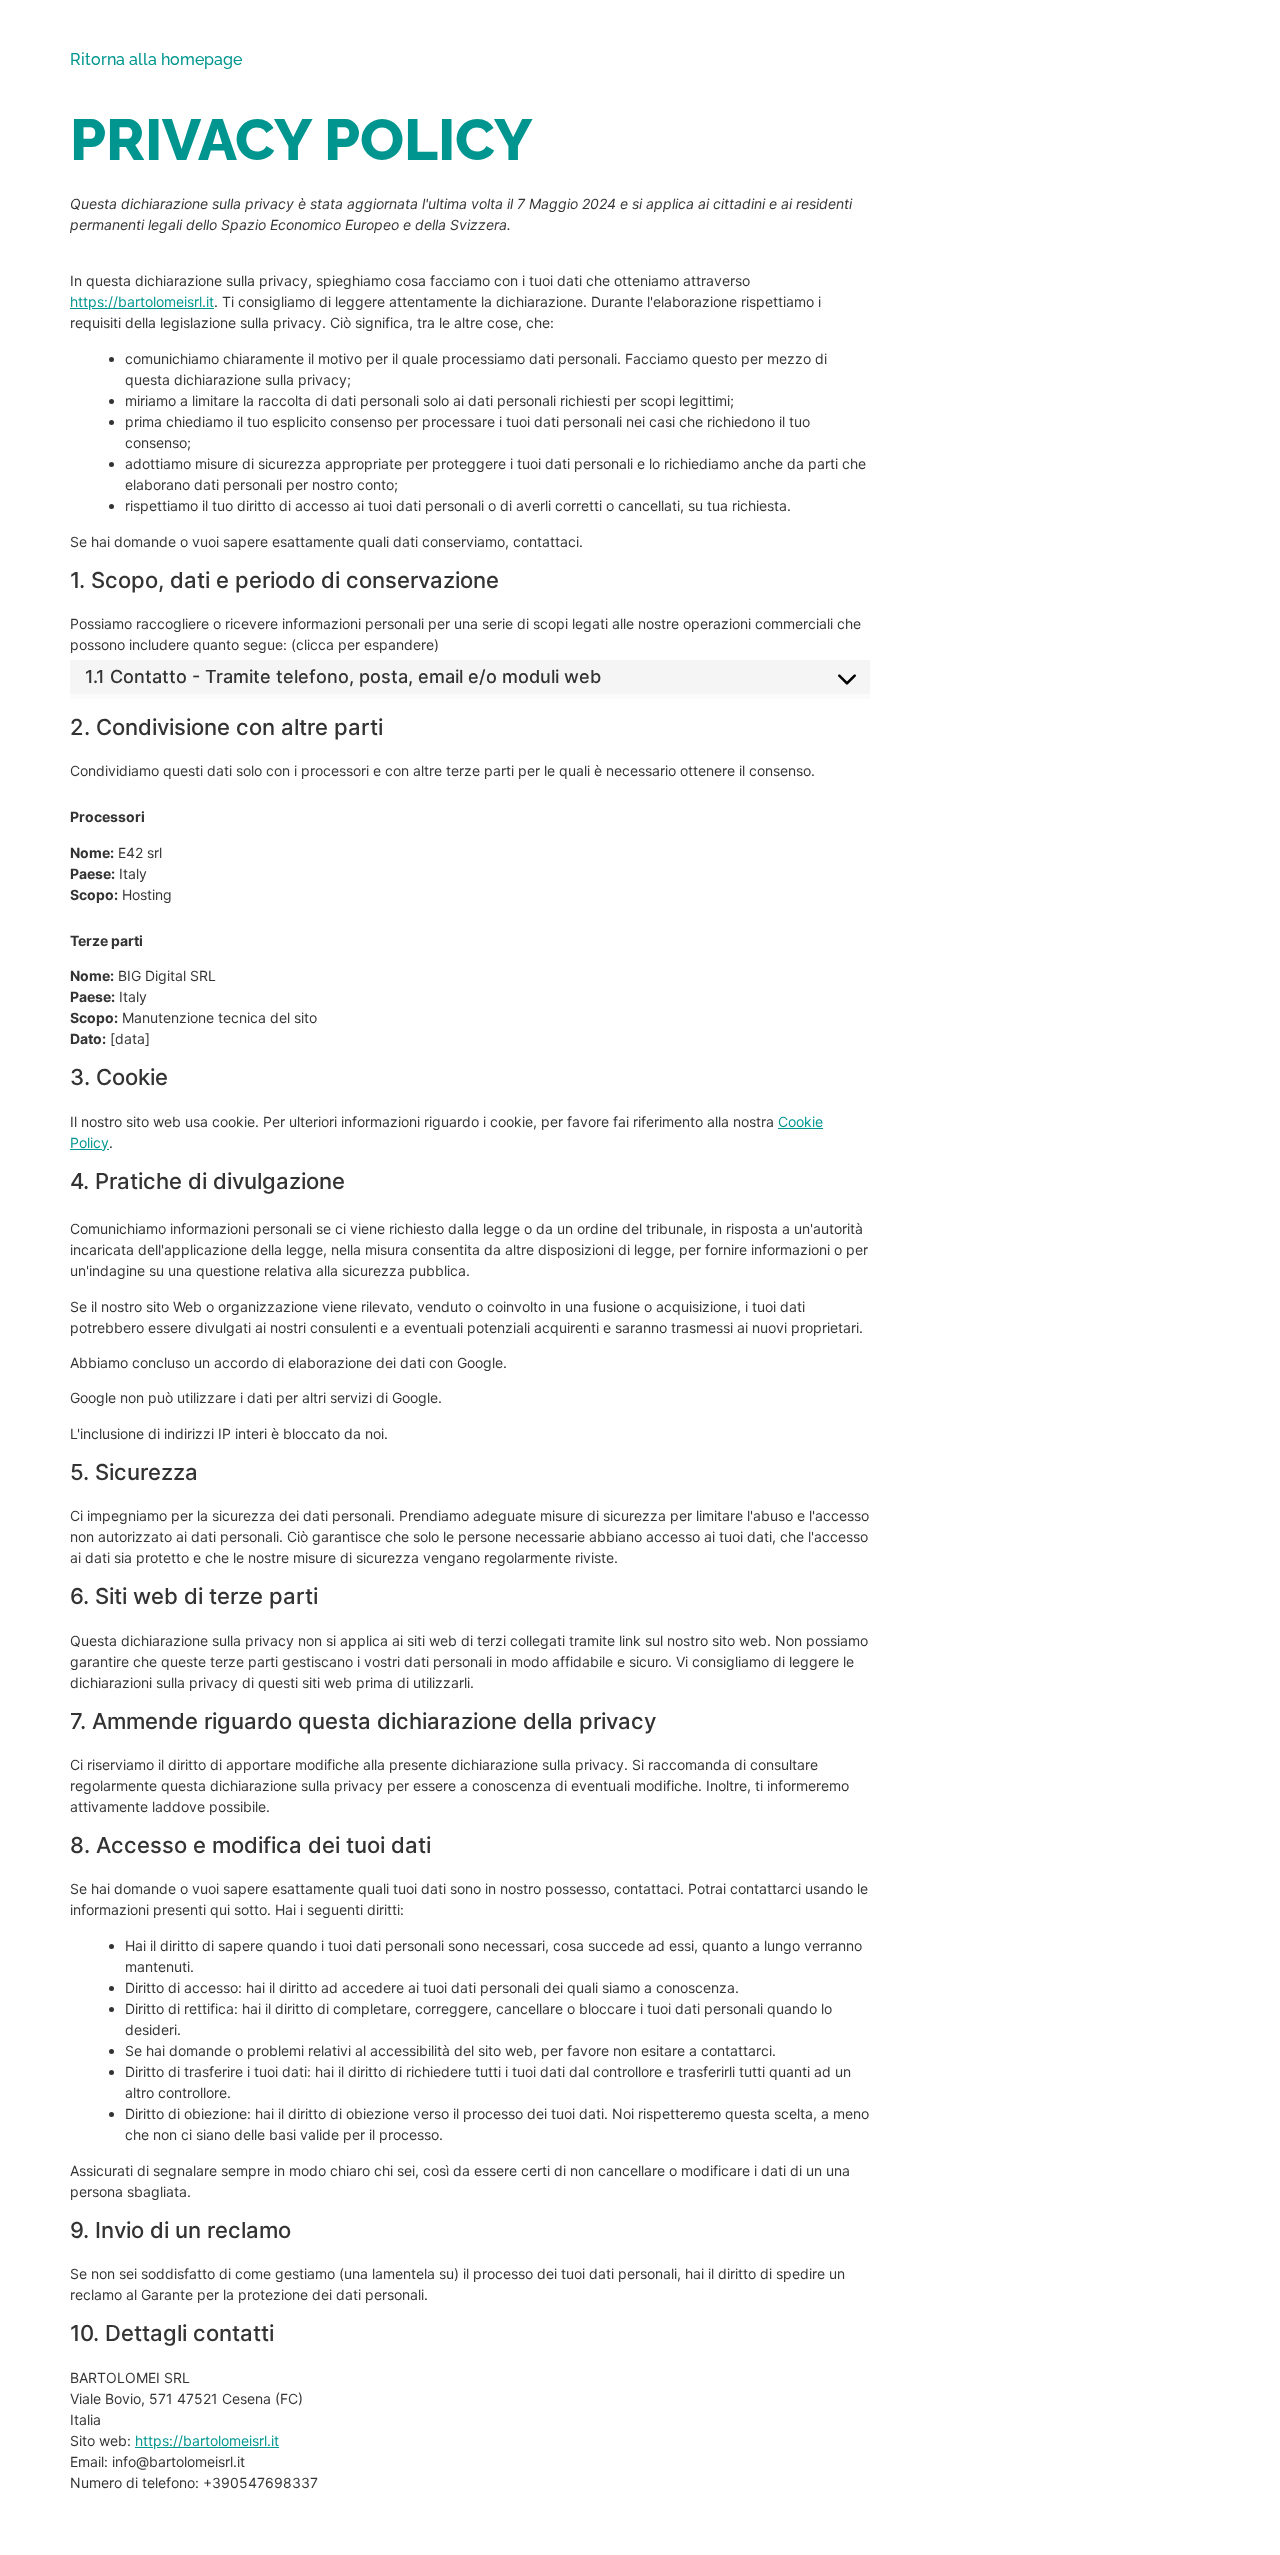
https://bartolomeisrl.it (142, 301)
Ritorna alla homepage (156, 59)
